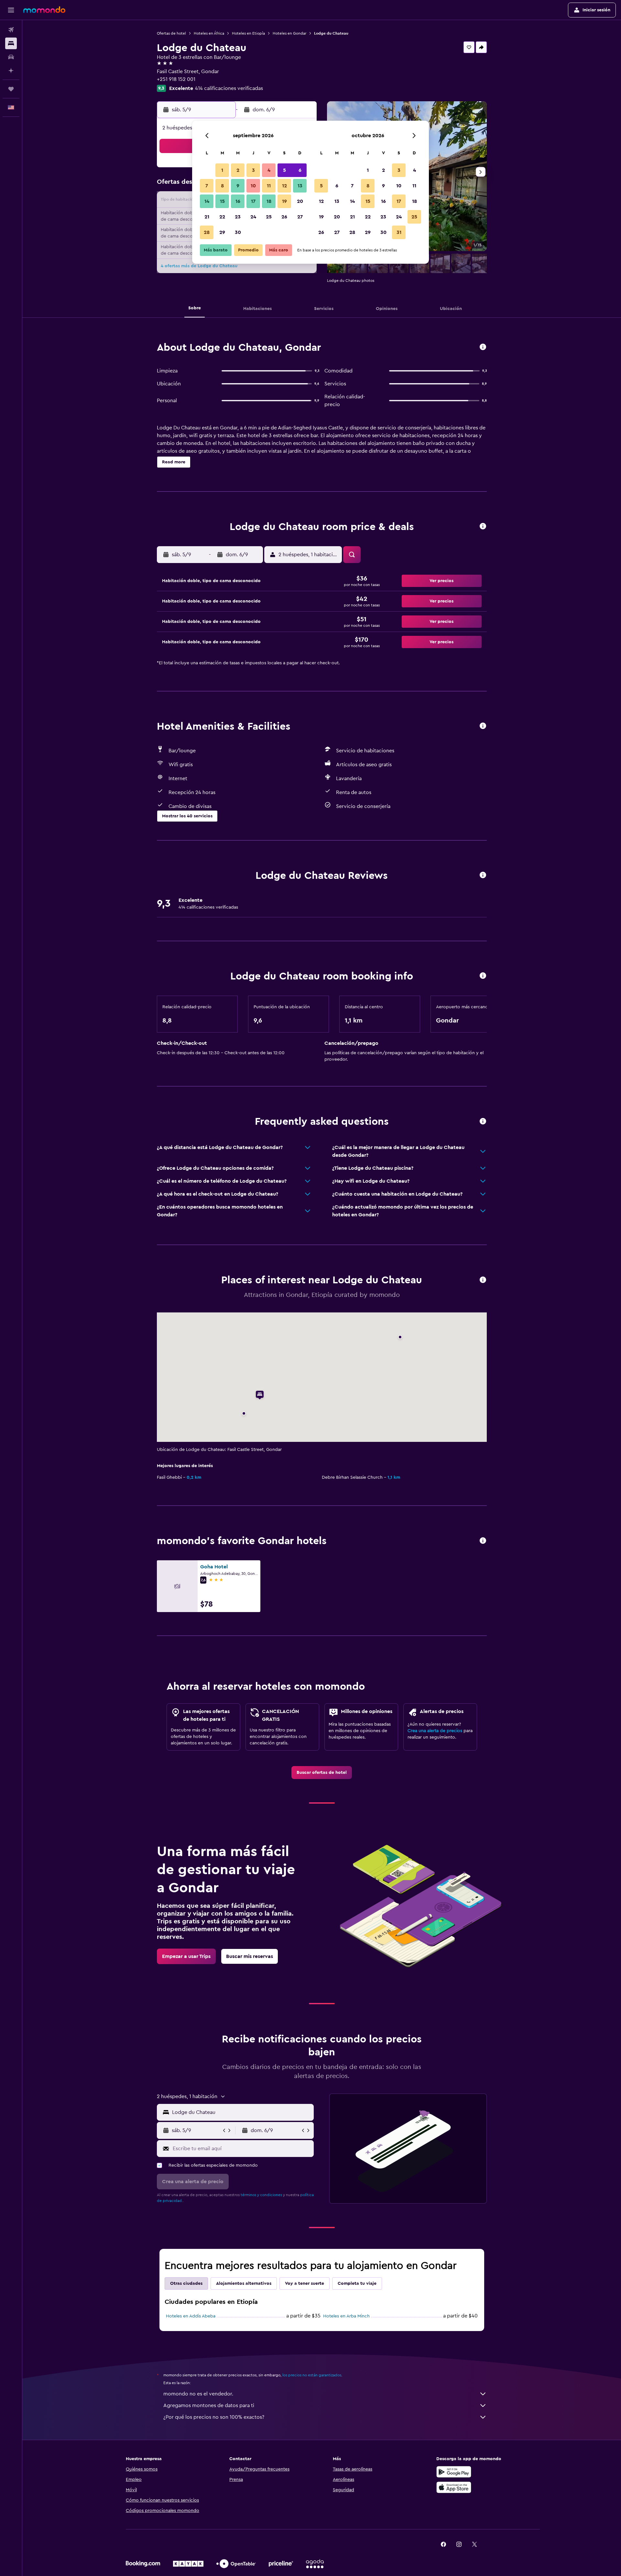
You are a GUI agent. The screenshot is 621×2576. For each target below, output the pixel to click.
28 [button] (207, 232)
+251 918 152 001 (176, 79)
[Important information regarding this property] (483, 976)
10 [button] (253, 186)
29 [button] (222, 232)
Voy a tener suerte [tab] (305, 2283)
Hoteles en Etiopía (248, 33)
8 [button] (222, 186)
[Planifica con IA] (11, 71)
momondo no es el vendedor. (198, 2394)
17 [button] (253, 201)
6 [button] (300, 170)
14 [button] (207, 201)
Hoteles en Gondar (289, 33)
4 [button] (269, 170)
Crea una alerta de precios (435, 1731)
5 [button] (284, 170)
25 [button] (269, 217)
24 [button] (253, 217)
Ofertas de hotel (171, 33)
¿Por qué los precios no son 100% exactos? (214, 2417)
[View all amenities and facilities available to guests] (483, 726)
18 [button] (269, 201)
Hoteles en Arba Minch (346, 2316)
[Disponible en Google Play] (454, 2472)
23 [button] (238, 217)
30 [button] (238, 232)
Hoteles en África (209, 33)
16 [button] (238, 201)
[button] (11, 10)
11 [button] (269, 186)
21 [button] (207, 217)
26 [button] (284, 217)
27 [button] (300, 217)
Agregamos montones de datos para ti (209, 2405)
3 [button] (253, 170)
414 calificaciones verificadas (229, 88)
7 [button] (207, 186)
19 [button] (284, 201)
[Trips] (11, 89)
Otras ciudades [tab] (186, 2283)
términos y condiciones (261, 2195)
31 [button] (399, 232)
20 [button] (300, 201)
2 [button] (238, 170)
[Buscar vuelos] (11, 30)
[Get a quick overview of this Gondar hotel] (483, 347)
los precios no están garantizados (312, 2375)
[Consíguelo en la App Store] (454, 2487)
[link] (322, 1773)
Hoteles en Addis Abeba (191, 2316)
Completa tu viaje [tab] (357, 2283)
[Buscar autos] (11, 57)
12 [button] (284, 186)
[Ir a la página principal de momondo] (44, 10)
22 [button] (222, 217)
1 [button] (222, 170)
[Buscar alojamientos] (11, 43)
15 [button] (222, 201)
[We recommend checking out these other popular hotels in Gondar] (483, 1541)
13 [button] (300, 186)
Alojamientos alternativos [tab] (244, 2283)
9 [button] (238, 186)
